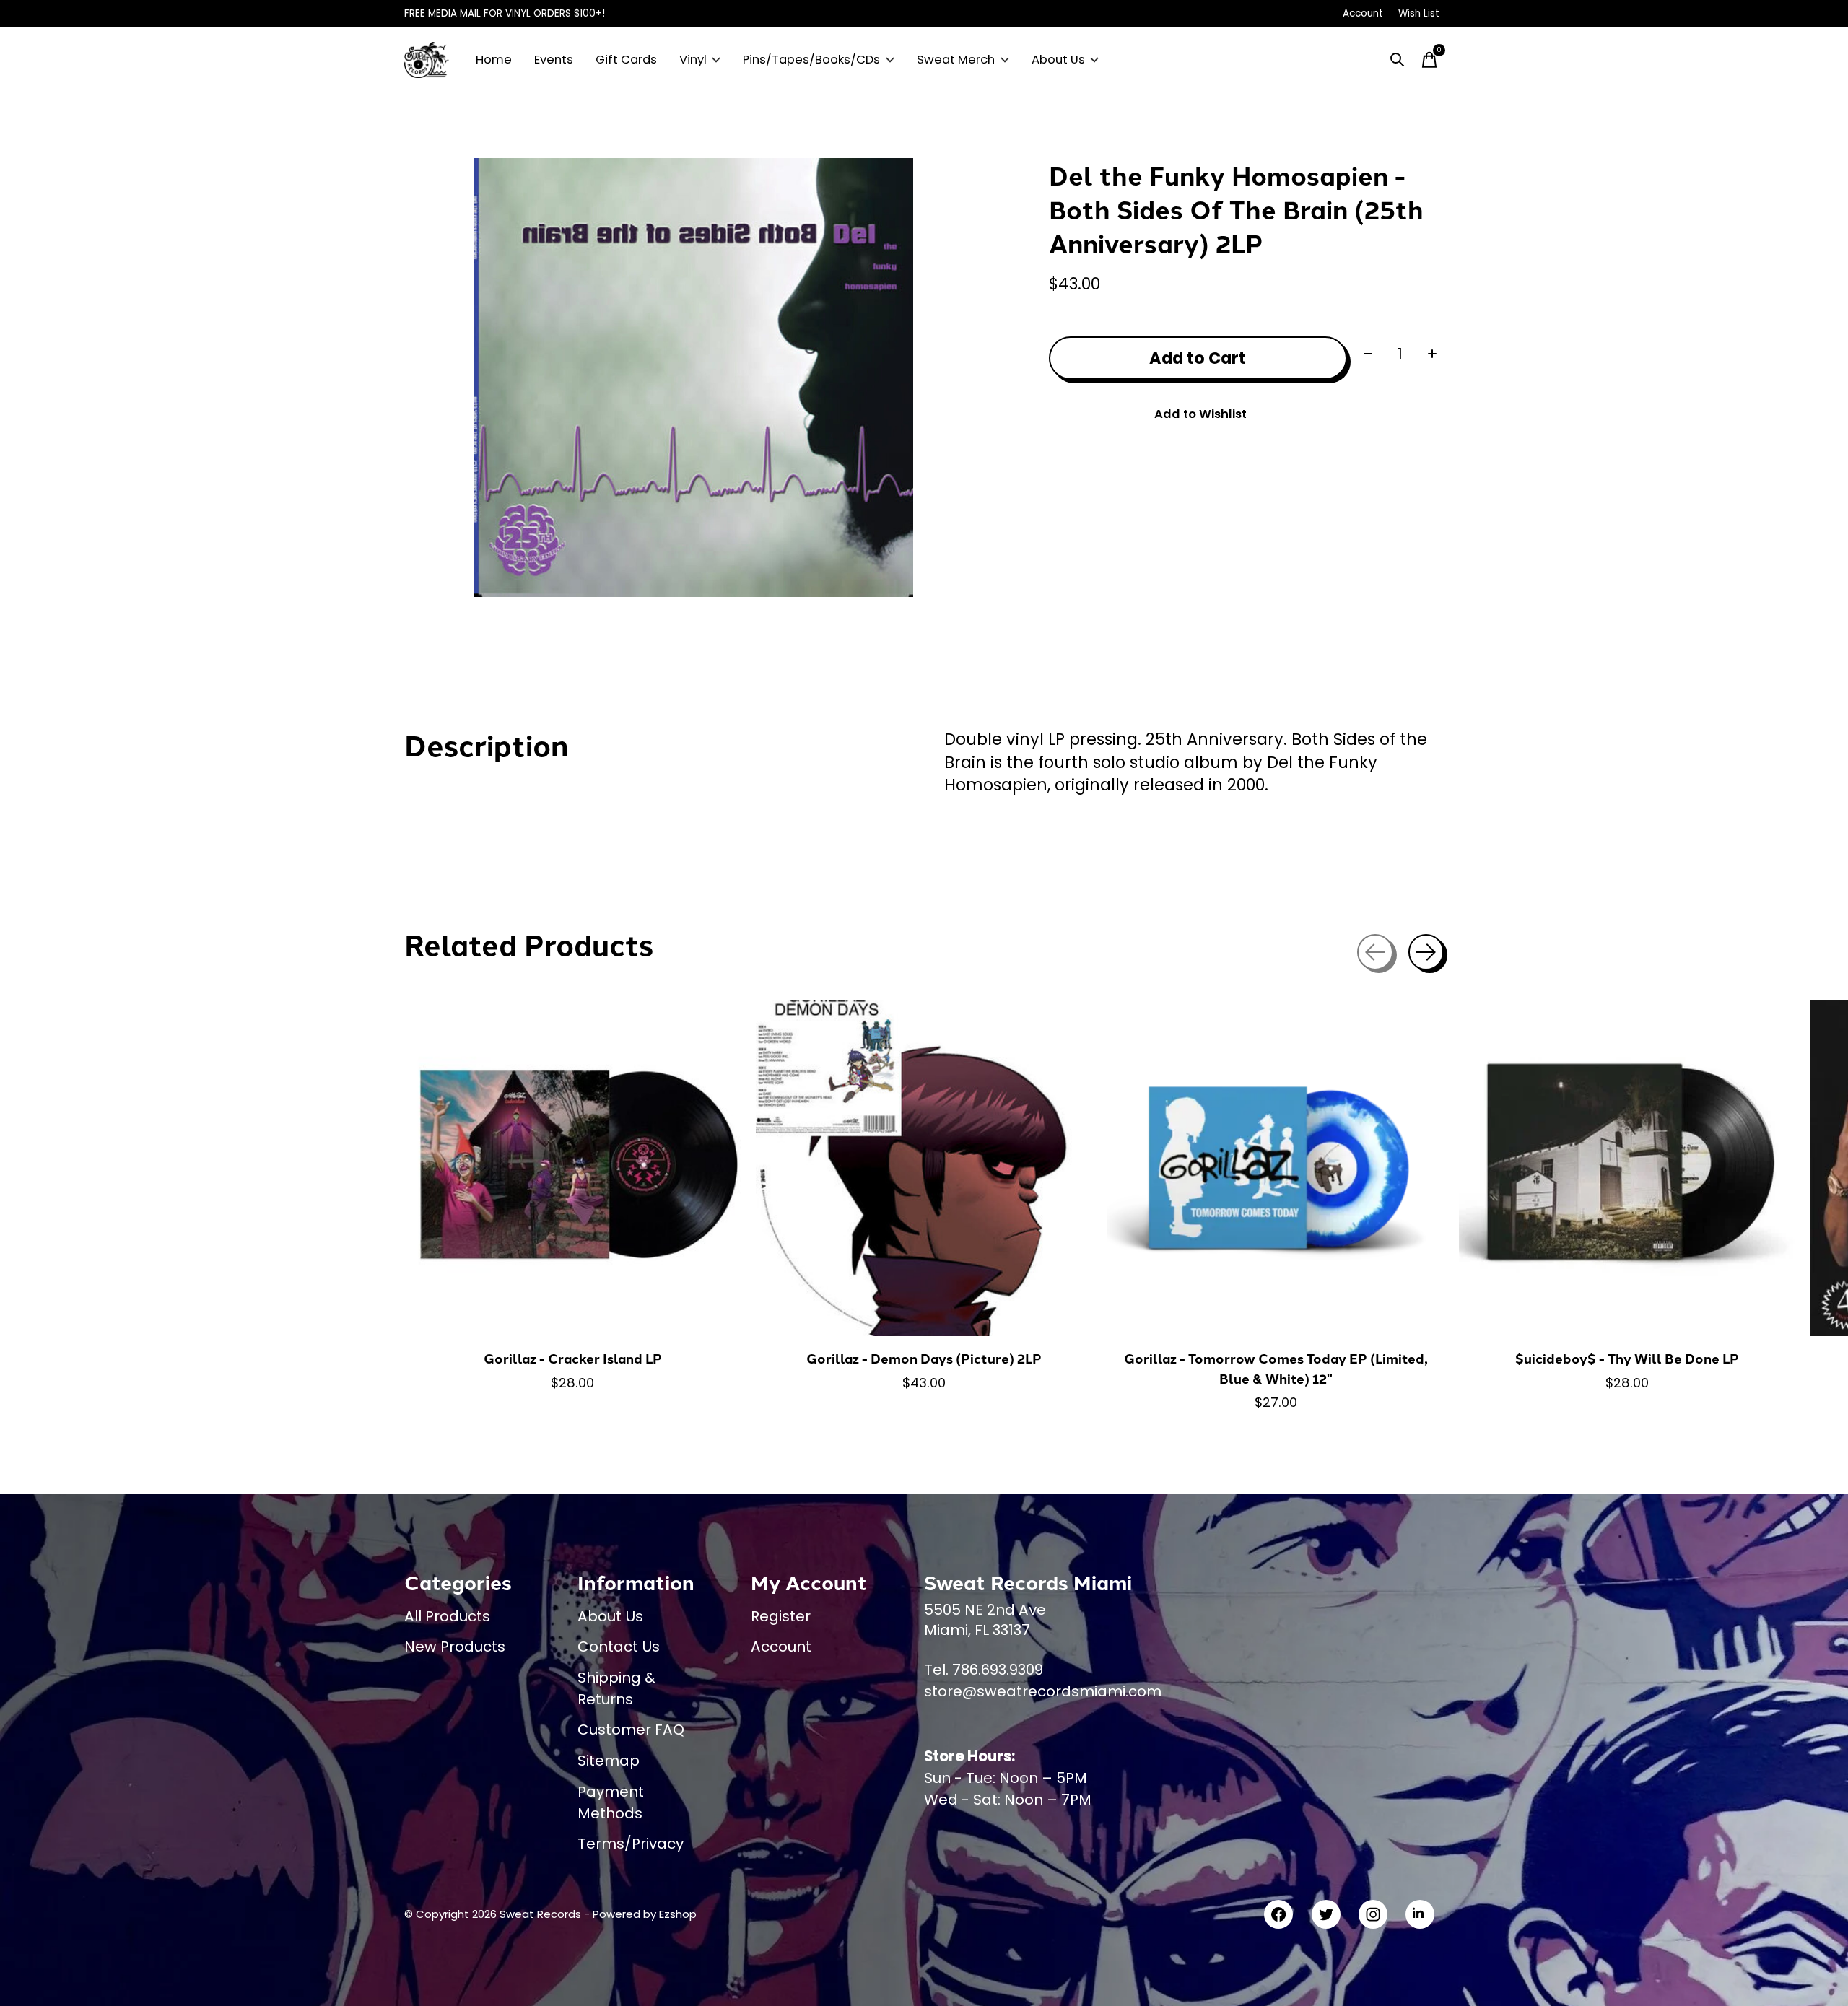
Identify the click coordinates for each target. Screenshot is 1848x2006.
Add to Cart (1198, 358)
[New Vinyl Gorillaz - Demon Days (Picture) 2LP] (924, 1168)
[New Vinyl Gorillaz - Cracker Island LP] (572, 1168)
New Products (455, 1647)
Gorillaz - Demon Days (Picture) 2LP (924, 1358)
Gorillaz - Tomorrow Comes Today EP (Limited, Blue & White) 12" (1276, 1368)
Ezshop (678, 1914)
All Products (447, 1616)
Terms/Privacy (631, 1844)
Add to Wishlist (1200, 414)
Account (781, 1647)
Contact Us (619, 1647)
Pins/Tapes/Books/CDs (811, 60)
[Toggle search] (1398, 60)
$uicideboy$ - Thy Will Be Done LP (1627, 1358)
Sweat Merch (956, 60)
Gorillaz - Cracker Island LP (573, 1358)
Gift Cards (626, 60)
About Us (1058, 60)
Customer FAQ (631, 1730)
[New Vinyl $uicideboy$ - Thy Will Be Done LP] (1627, 1168)
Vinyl (693, 60)
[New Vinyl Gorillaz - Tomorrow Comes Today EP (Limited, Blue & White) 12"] (1276, 1168)
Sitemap (609, 1761)
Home (494, 60)
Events (554, 60)
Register (781, 1616)
